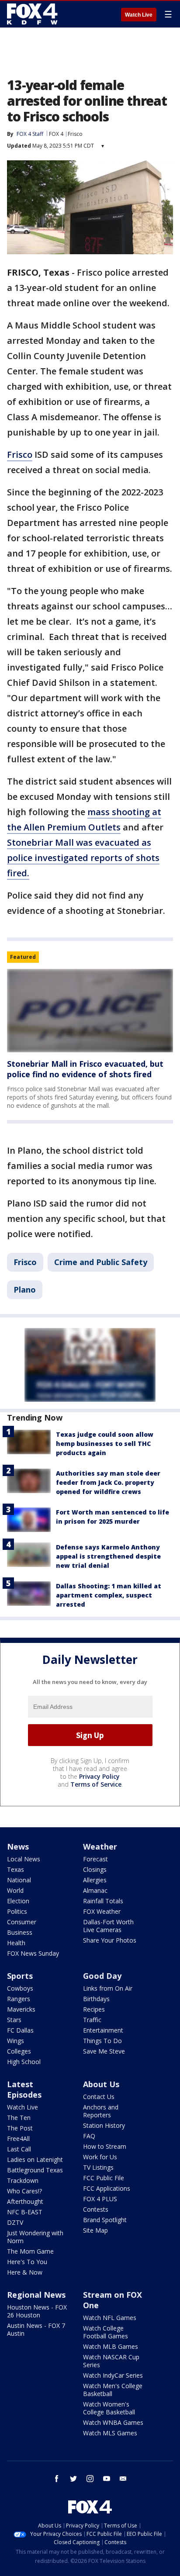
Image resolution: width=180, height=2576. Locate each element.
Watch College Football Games (106, 2332)
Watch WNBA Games (113, 2422)
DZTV (15, 2222)
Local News (24, 1859)
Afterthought (25, 2201)
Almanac (95, 1890)
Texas (16, 1869)
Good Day (102, 1976)
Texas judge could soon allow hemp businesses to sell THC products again (105, 1444)
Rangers (19, 1999)
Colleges (19, 2051)
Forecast (95, 1859)
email (123, 2479)
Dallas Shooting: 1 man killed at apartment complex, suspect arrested (109, 1595)
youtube (107, 2479)
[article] (90, 1011)
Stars (14, 2020)
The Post (20, 2128)
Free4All (18, 2139)
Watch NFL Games (110, 2318)
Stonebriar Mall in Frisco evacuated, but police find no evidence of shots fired (85, 1069)
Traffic (92, 2020)
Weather (100, 1846)
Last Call (19, 2149)
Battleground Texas (35, 2170)
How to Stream (105, 2146)
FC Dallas (20, 2030)
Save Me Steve (104, 2051)
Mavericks (21, 2009)
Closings (95, 1869)
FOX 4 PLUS (100, 2199)
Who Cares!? (24, 2191)
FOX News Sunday (33, 1953)
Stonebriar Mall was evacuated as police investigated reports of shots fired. (83, 858)
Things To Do (102, 2041)
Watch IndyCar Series (113, 2375)
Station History (104, 2125)
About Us (101, 2084)
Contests (96, 2209)
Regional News (36, 2295)
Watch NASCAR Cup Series (111, 2361)
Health (16, 1943)
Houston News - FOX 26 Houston (37, 2311)
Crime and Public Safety (101, 1262)
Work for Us (100, 2157)
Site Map (95, 2230)
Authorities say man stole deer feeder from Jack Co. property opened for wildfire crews (108, 1482)
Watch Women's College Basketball (109, 2408)
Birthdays (96, 1999)
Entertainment (103, 2030)
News (18, 1846)
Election (18, 1901)
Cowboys (20, 1988)
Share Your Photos (110, 1940)
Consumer (22, 1922)
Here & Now (25, 2272)
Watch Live (139, 15)
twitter (73, 2479)
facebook (57, 2479)
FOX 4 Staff (30, 134)
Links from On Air (108, 1988)
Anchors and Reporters (101, 2111)
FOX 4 (56, 134)
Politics (17, 1911)
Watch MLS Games (110, 2433)
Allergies (95, 1880)
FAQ (89, 2136)
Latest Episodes (24, 2089)
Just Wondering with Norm (35, 2237)
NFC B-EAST (25, 2212)
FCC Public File (104, 2178)
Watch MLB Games (111, 2346)
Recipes (94, 2009)
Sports (20, 1976)
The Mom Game (30, 2251)
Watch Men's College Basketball (113, 2390)
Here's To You (27, 2262)
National (19, 1880)
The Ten (19, 2118)
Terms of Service (96, 1784)
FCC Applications (107, 2188)
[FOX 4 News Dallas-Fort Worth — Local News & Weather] (32, 14)
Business (20, 1932)
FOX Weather (102, 1911)
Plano (25, 1290)
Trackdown (23, 2180)
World (15, 1890)
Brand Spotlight (105, 2220)
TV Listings (98, 2167)
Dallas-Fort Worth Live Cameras (108, 1926)
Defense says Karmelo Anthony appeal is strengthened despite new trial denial (108, 1556)
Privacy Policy (99, 1776)
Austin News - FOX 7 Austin (36, 2329)
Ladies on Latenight (35, 2159)
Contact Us (99, 2097)
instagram (90, 2479)
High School (24, 2062)
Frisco (75, 134)
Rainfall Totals (103, 1901)
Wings (16, 2041)
